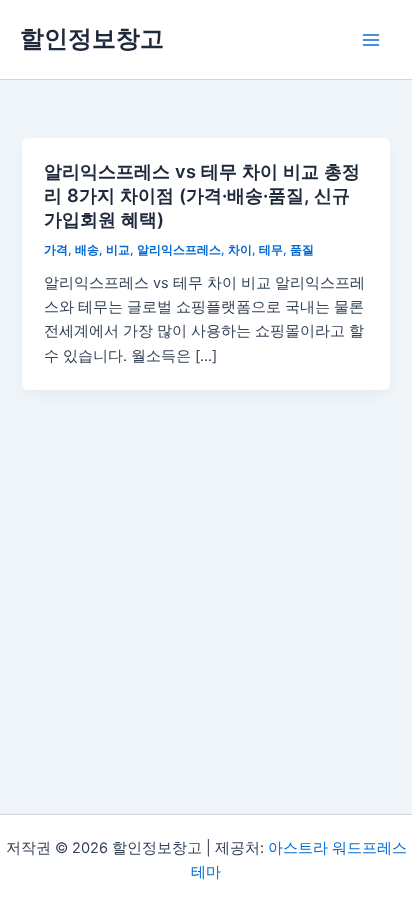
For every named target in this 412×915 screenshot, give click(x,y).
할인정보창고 (92, 38)
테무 (271, 250)
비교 (118, 250)
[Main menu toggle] (371, 40)
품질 (302, 250)
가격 (56, 250)
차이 (240, 250)
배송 (87, 250)
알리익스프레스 (179, 250)
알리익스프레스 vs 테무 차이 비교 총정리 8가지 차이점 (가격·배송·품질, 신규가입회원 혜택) (202, 194)
